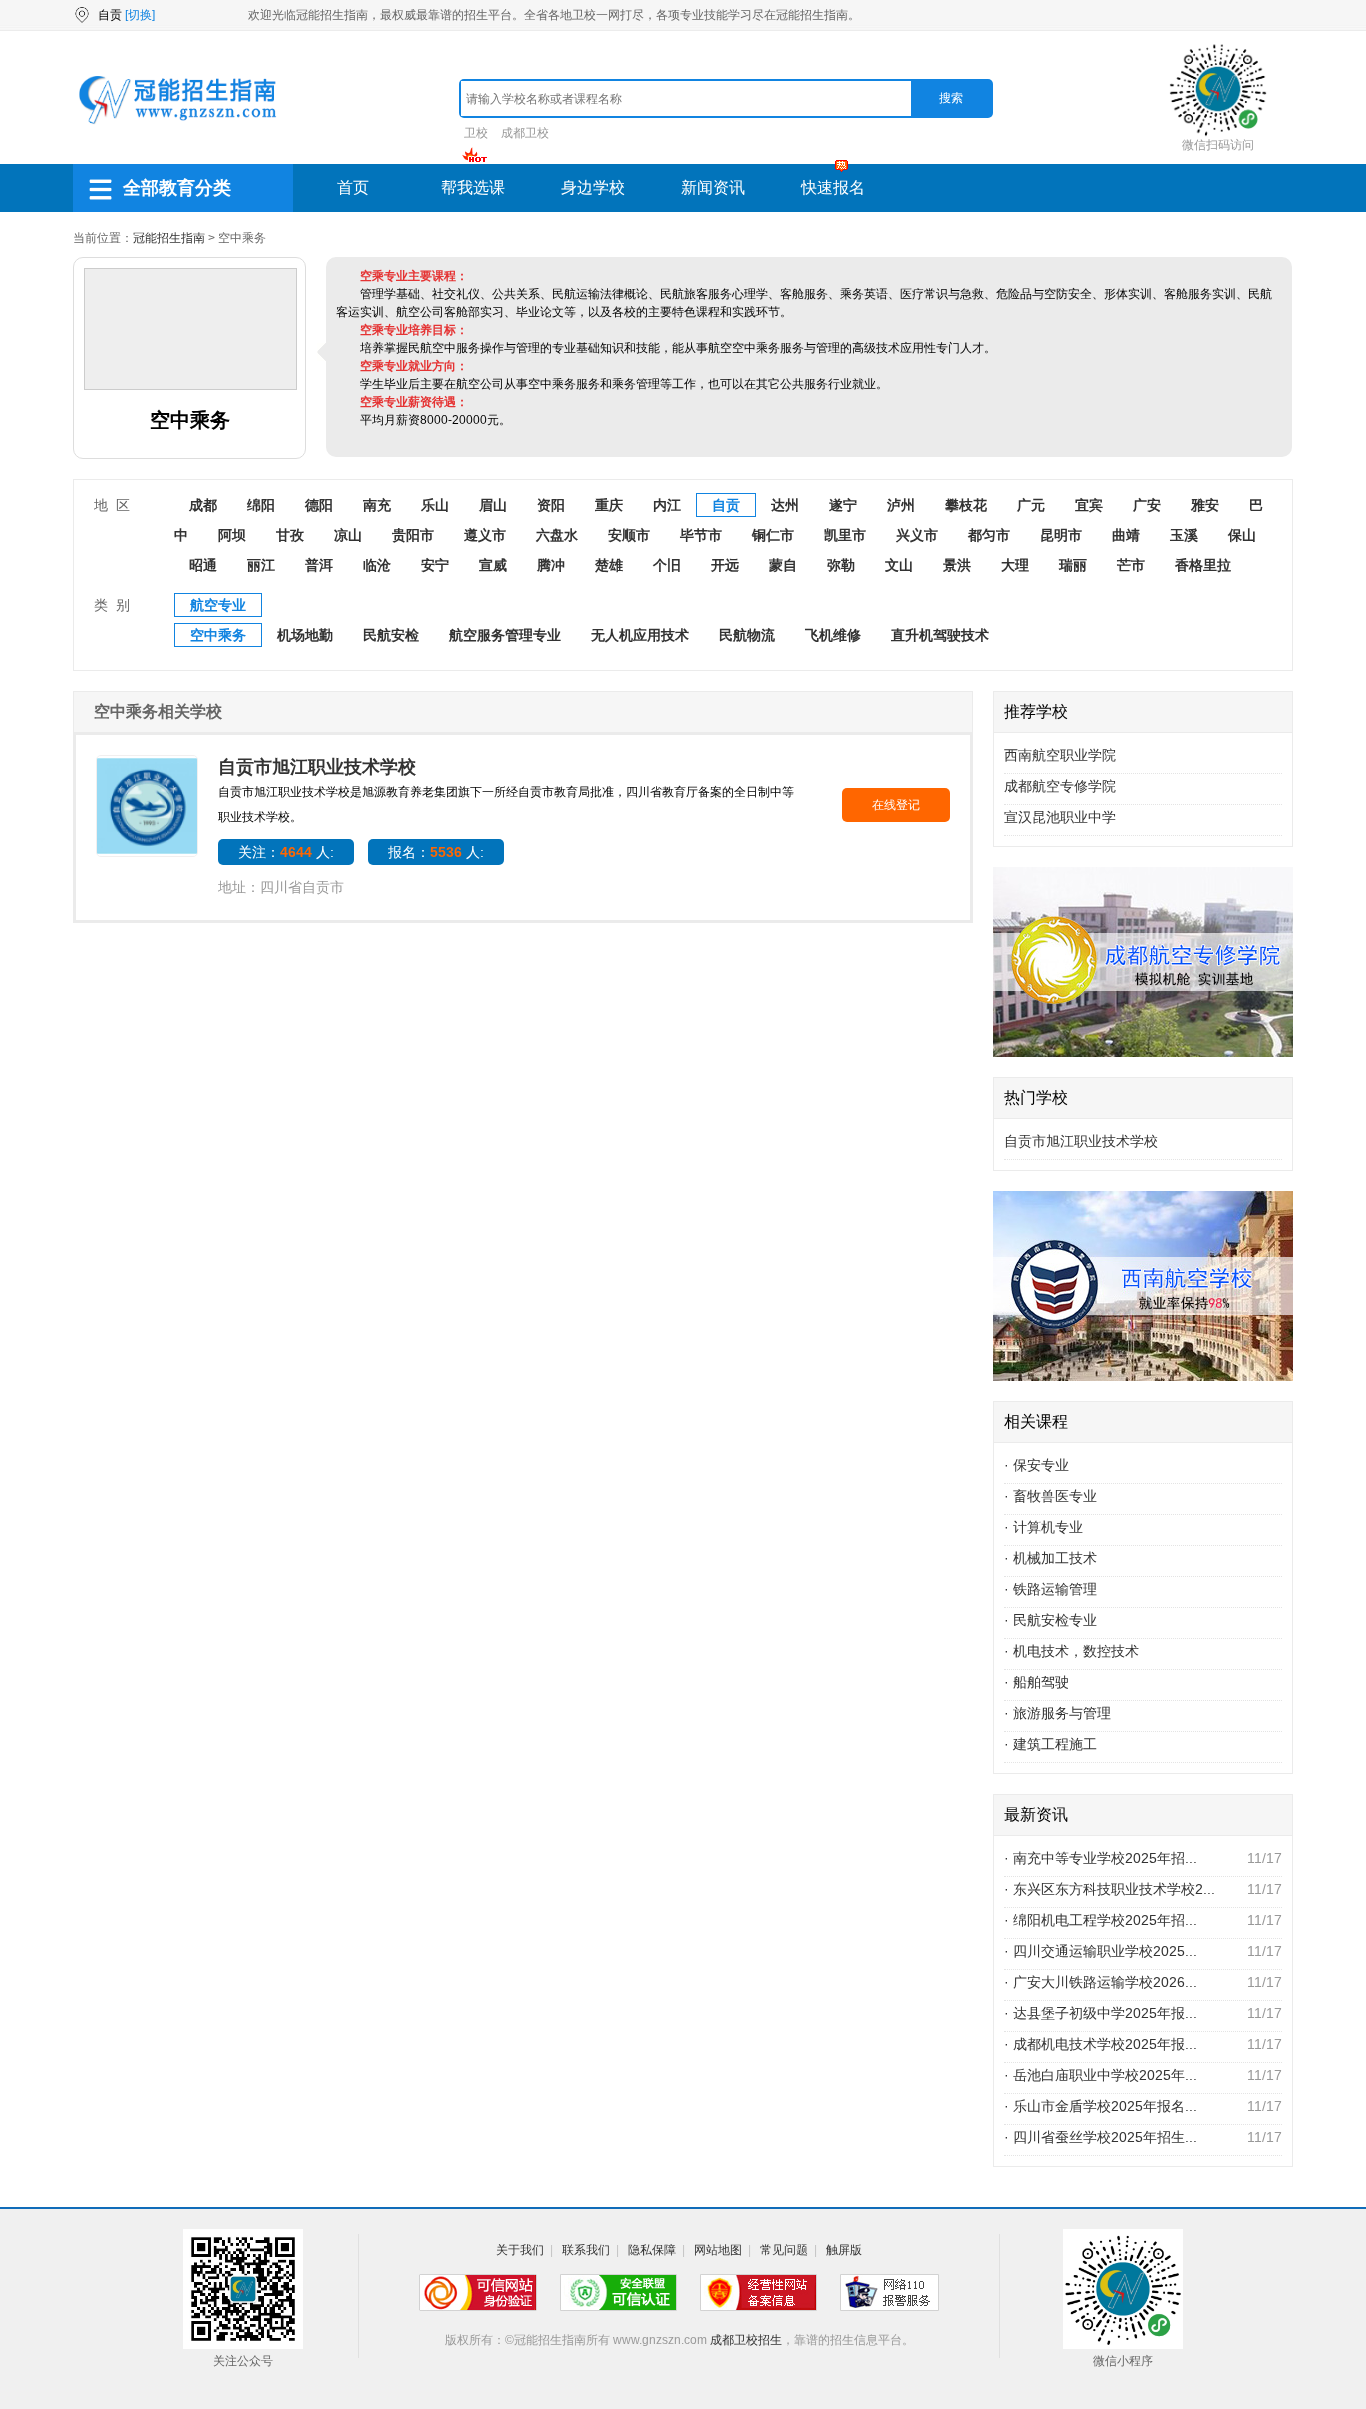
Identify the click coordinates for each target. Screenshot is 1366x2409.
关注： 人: (286, 852)
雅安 (1205, 505)
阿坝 (232, 535)
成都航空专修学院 (1060, 786)
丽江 (261, 565)
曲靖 (1126, 535)
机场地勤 (305, 635)
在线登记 (896, 805)
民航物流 (747, 635)
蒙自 (783, 565)
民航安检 (391, 635)
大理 (1015, 565)
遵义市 (485, 535)
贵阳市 (413, 535)
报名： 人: (436, 852)
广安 (1147, 505)
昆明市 (1061, 535)
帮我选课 (473, 187)
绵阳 (261, 505)
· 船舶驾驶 (1036, 1682)
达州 (785, 505)
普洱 (319, 565)
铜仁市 (773, 535)
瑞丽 (1073, 565)
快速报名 (833, 187)
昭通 (203, 565)
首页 (353, 187)
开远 (725, 565)
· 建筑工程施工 (1050, 1744)
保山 (1242, 535)
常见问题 (784, 2250)
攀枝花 (966, 505)
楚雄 (609, 565)
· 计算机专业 (1043, 1527)
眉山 (493, 505)
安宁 (435, 565)
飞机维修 (833, 635)
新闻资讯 (713, 187)
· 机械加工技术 (1050, 1558)
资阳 (551, 505)
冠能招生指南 (169, 238)
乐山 (435, 505)
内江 (667, 505)
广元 (1031, 505)
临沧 (377, 565)
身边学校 (593, 187)
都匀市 (989, 535)
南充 (377, 505)
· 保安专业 (1036, 1465)
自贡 (726, 505)
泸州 (901, 505)
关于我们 (520, 2250)
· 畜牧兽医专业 (1050, 1496)
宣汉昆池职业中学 (1060, 817)
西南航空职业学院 (1060, 755)
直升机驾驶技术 (940, 635)
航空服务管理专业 (505, 635)
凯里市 (845, 535)
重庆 (609, 505)
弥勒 (841, 565)
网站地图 (718, 2250)
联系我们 (586, 2250)
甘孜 (290, 535)
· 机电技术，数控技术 (1071, 1651)
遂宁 (843, 505)
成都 (203, 505)
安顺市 (629, 535)
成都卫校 (525, 133)
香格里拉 (1203, 565)
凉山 (348, 535)
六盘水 (557, 535)
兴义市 (917, 535)
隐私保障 (652, 2250)
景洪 (957, 565)
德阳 (319, 505)
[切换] (140, 15)
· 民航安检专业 (1050, 1620)
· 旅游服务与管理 (1057, 1713)
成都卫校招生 (746, 2340)
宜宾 (1089, 505)
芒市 (1131, 565)
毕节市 (701, 535)
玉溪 (1184, 535)
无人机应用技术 (640, 635)
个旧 (667, 565)
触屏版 (844, 2250)
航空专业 (218, 605)
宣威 (493, 565)
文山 (899, 565)
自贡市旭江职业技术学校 (317, 767)
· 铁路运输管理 (1050, 1589)
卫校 (476, 133)
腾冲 (551, 565)
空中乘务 (218, 635)
